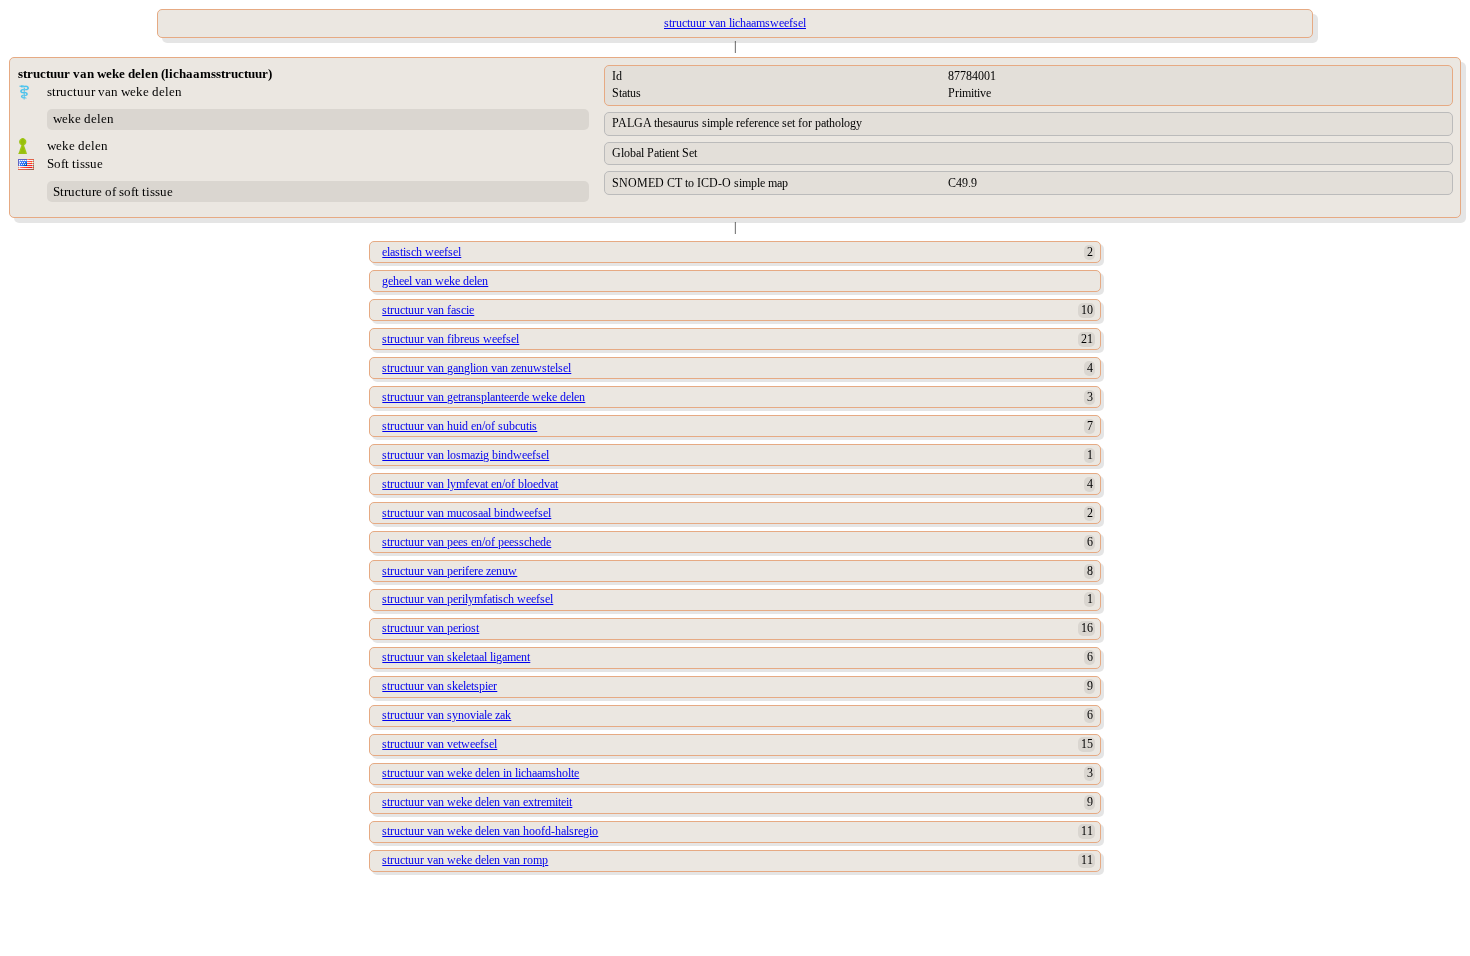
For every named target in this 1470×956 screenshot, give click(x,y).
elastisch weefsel (421, 252)
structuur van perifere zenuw (449, 571)
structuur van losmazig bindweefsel (465, 455)
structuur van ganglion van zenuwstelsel (476, 368)
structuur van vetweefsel (439, 744)
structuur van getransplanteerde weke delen (483, 397)
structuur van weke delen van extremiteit (477, 802)
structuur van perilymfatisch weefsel (467, 599)
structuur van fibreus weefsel (450, 339)
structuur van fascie (428, 310)
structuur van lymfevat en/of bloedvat (470, 484)
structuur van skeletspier (439, 686)
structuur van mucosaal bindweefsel (466, 513)
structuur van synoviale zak (446, 715)
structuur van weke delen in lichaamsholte (480, 773)
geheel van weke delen (435, 281)
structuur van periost (430, 628)
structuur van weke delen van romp (465, 860)
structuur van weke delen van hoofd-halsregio (490, 831)
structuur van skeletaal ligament (456, 657)
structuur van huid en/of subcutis (459, 426)
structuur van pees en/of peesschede (466, 542)
